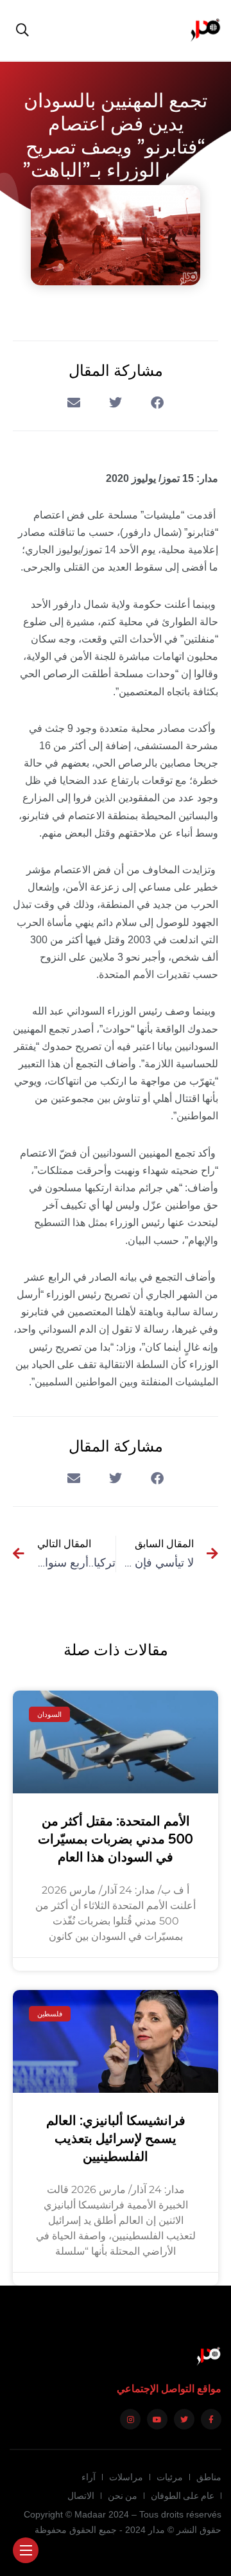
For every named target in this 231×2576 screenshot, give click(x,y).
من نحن (123, 2496)
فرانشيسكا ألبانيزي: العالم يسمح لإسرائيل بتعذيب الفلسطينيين (116, 2139)
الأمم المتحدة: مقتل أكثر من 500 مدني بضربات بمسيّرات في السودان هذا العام (116, 1840)
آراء (89, 2477)
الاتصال (81, 2496)
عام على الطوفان (183, 2496)
